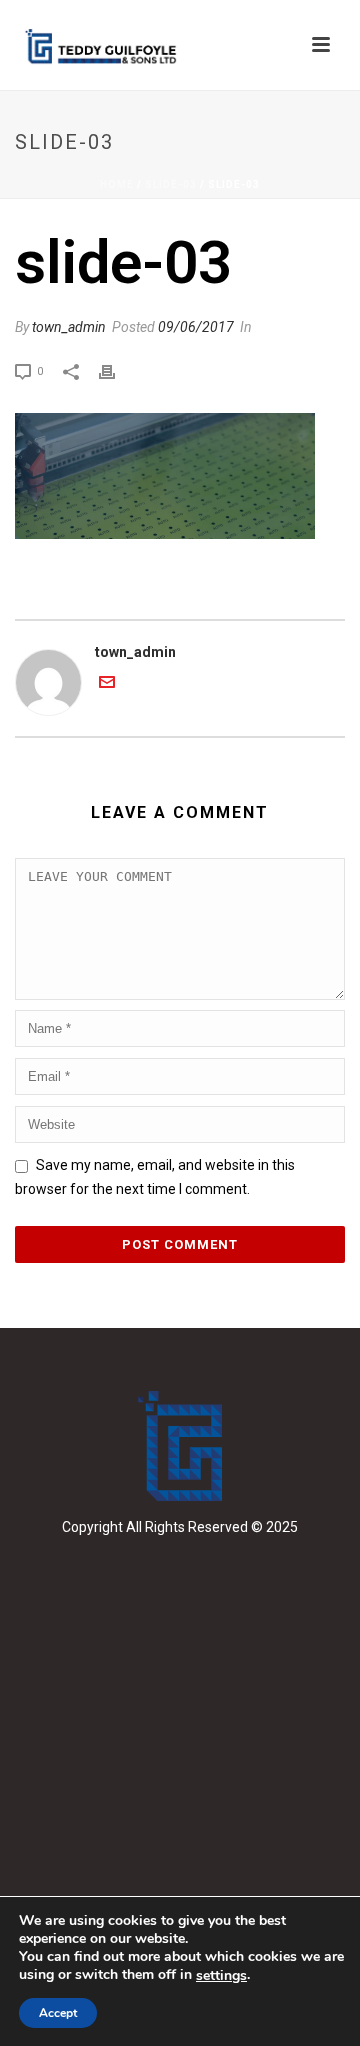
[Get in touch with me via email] (107, 685)
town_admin (69, 327)
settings (221, 1976)
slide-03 (171, 184)
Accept (58, 2013)
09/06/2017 (196, 327)
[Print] (117, 370)
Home (117, 184)
